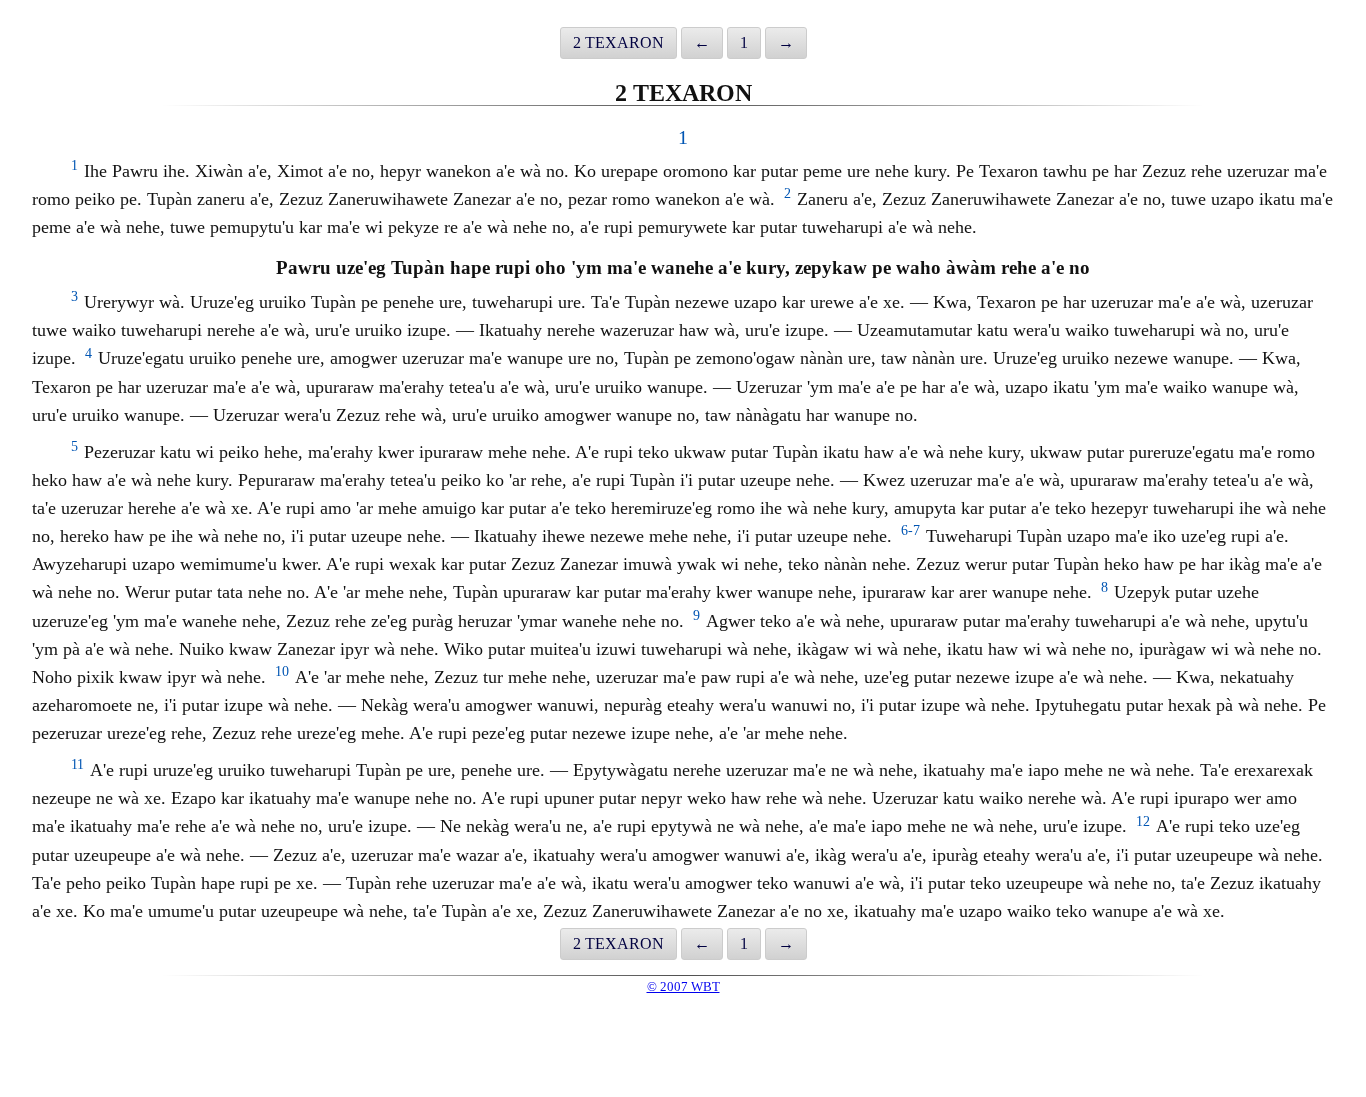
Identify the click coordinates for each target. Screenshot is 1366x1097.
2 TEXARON (618, 42)
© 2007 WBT (683, 986)
